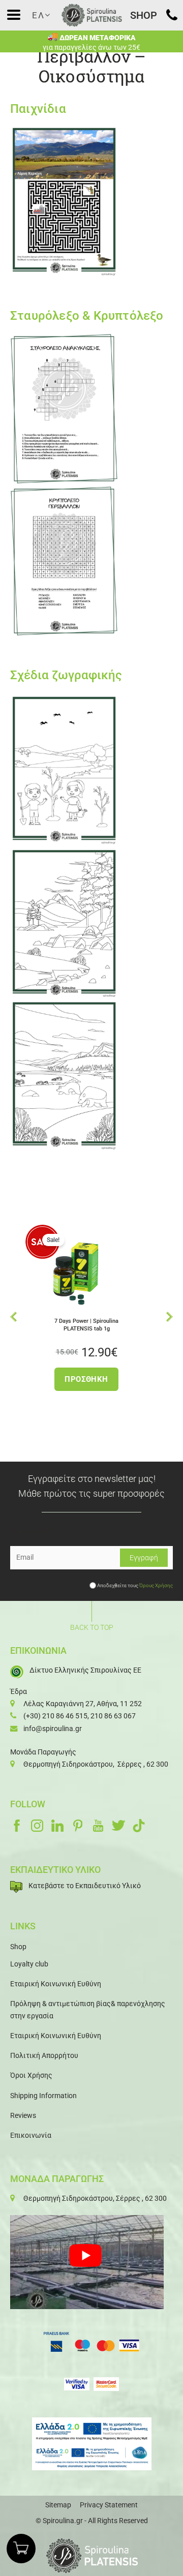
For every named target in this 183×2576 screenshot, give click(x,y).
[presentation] (13, 1316)
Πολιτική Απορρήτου (44, 2055)
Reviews (23, 2115)
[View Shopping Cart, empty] (21, 2548)
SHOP (144, 15)
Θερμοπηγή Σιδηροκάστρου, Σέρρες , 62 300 (96, 1764)
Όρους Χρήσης (156, 1585)
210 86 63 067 (113, 1716)
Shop (18, 1947)
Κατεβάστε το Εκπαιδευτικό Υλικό (85, 1886)
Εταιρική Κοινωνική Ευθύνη (56, 1984)
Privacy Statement (109, 2505)
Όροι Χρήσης (31, 2075)
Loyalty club (29, 1964)
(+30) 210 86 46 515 (55, 1716)
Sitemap (58, 2505)
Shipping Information (43, 2096)
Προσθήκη (48, 1379)
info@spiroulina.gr (53, 1729)
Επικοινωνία (31, 2135)
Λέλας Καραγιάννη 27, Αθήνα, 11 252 (83, 1704)
